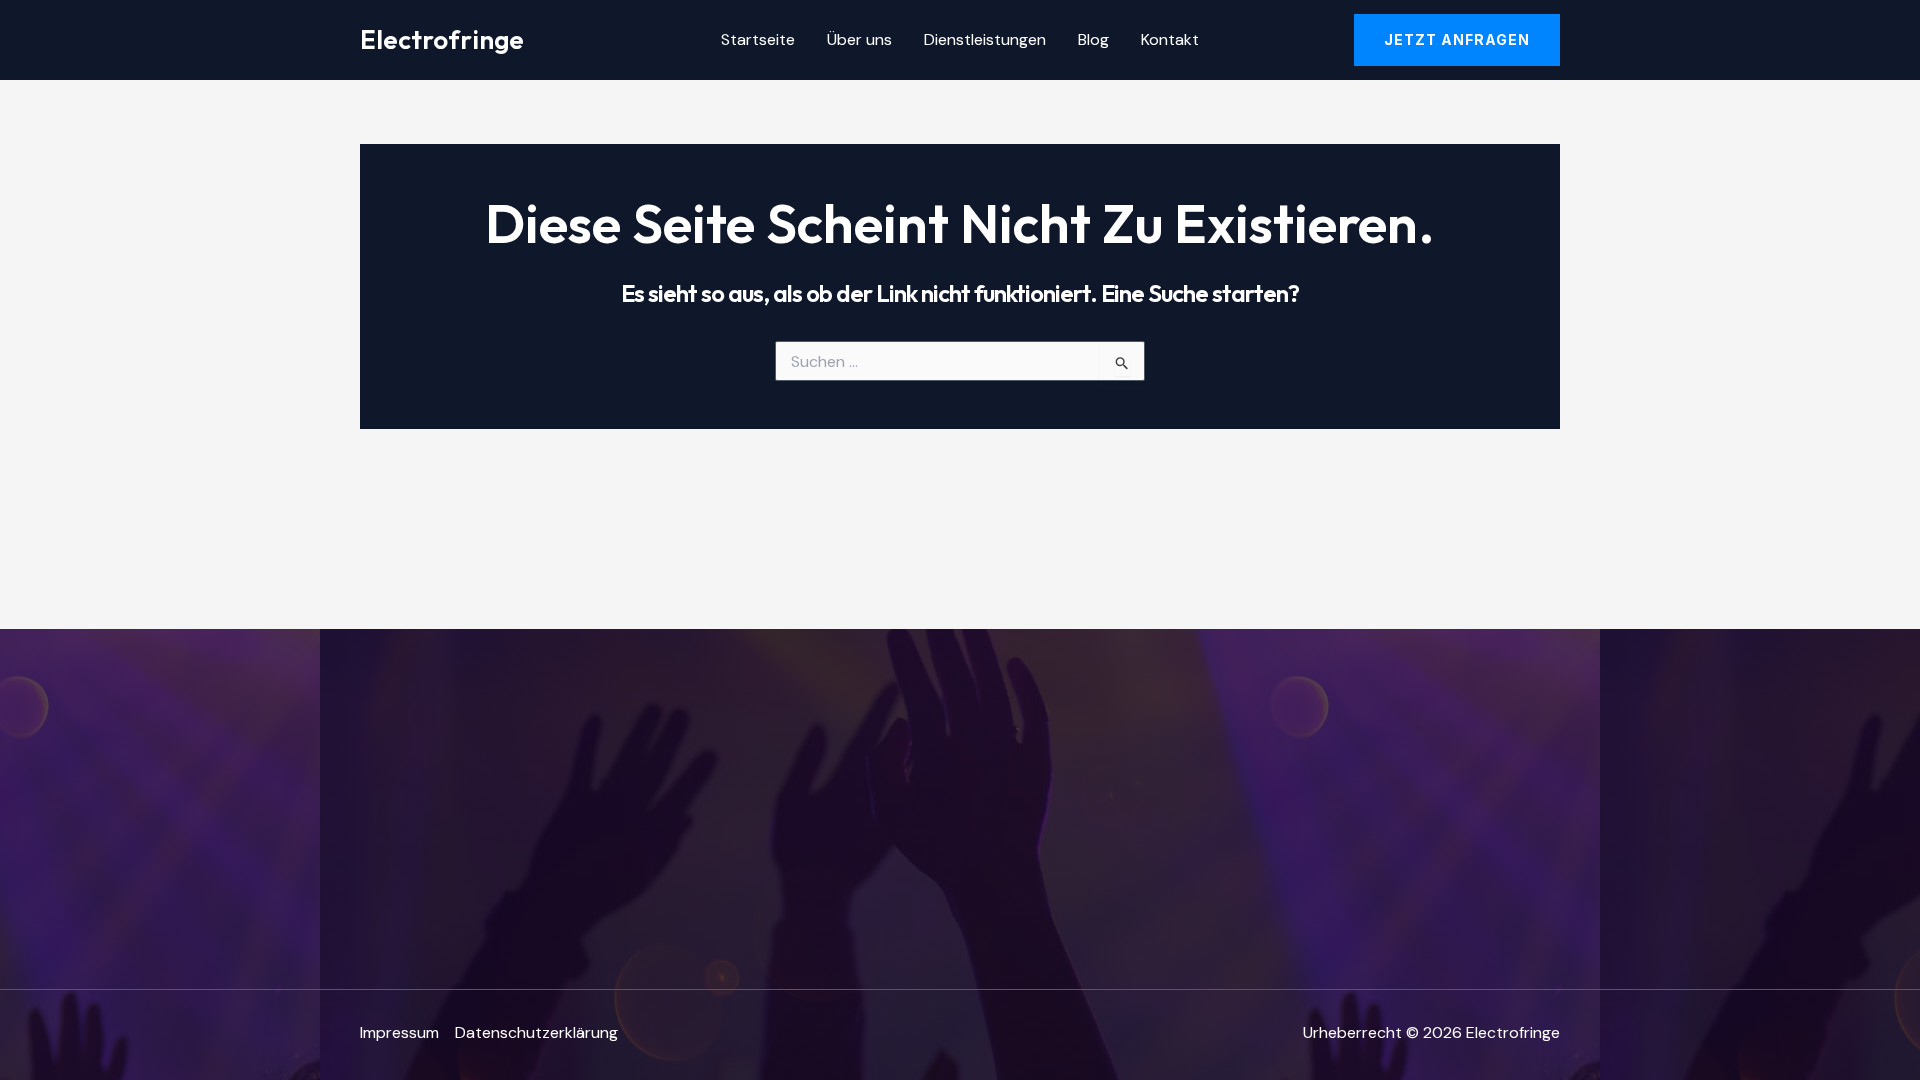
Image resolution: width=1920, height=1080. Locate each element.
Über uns (859, 39)
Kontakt (1170, 39)
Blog (1093, 39)
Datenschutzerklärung (536, 1032)
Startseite (758, 39)
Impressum (399, 1032)
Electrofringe (442, 39)
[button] (1457, 40)
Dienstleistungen (985, 39)
